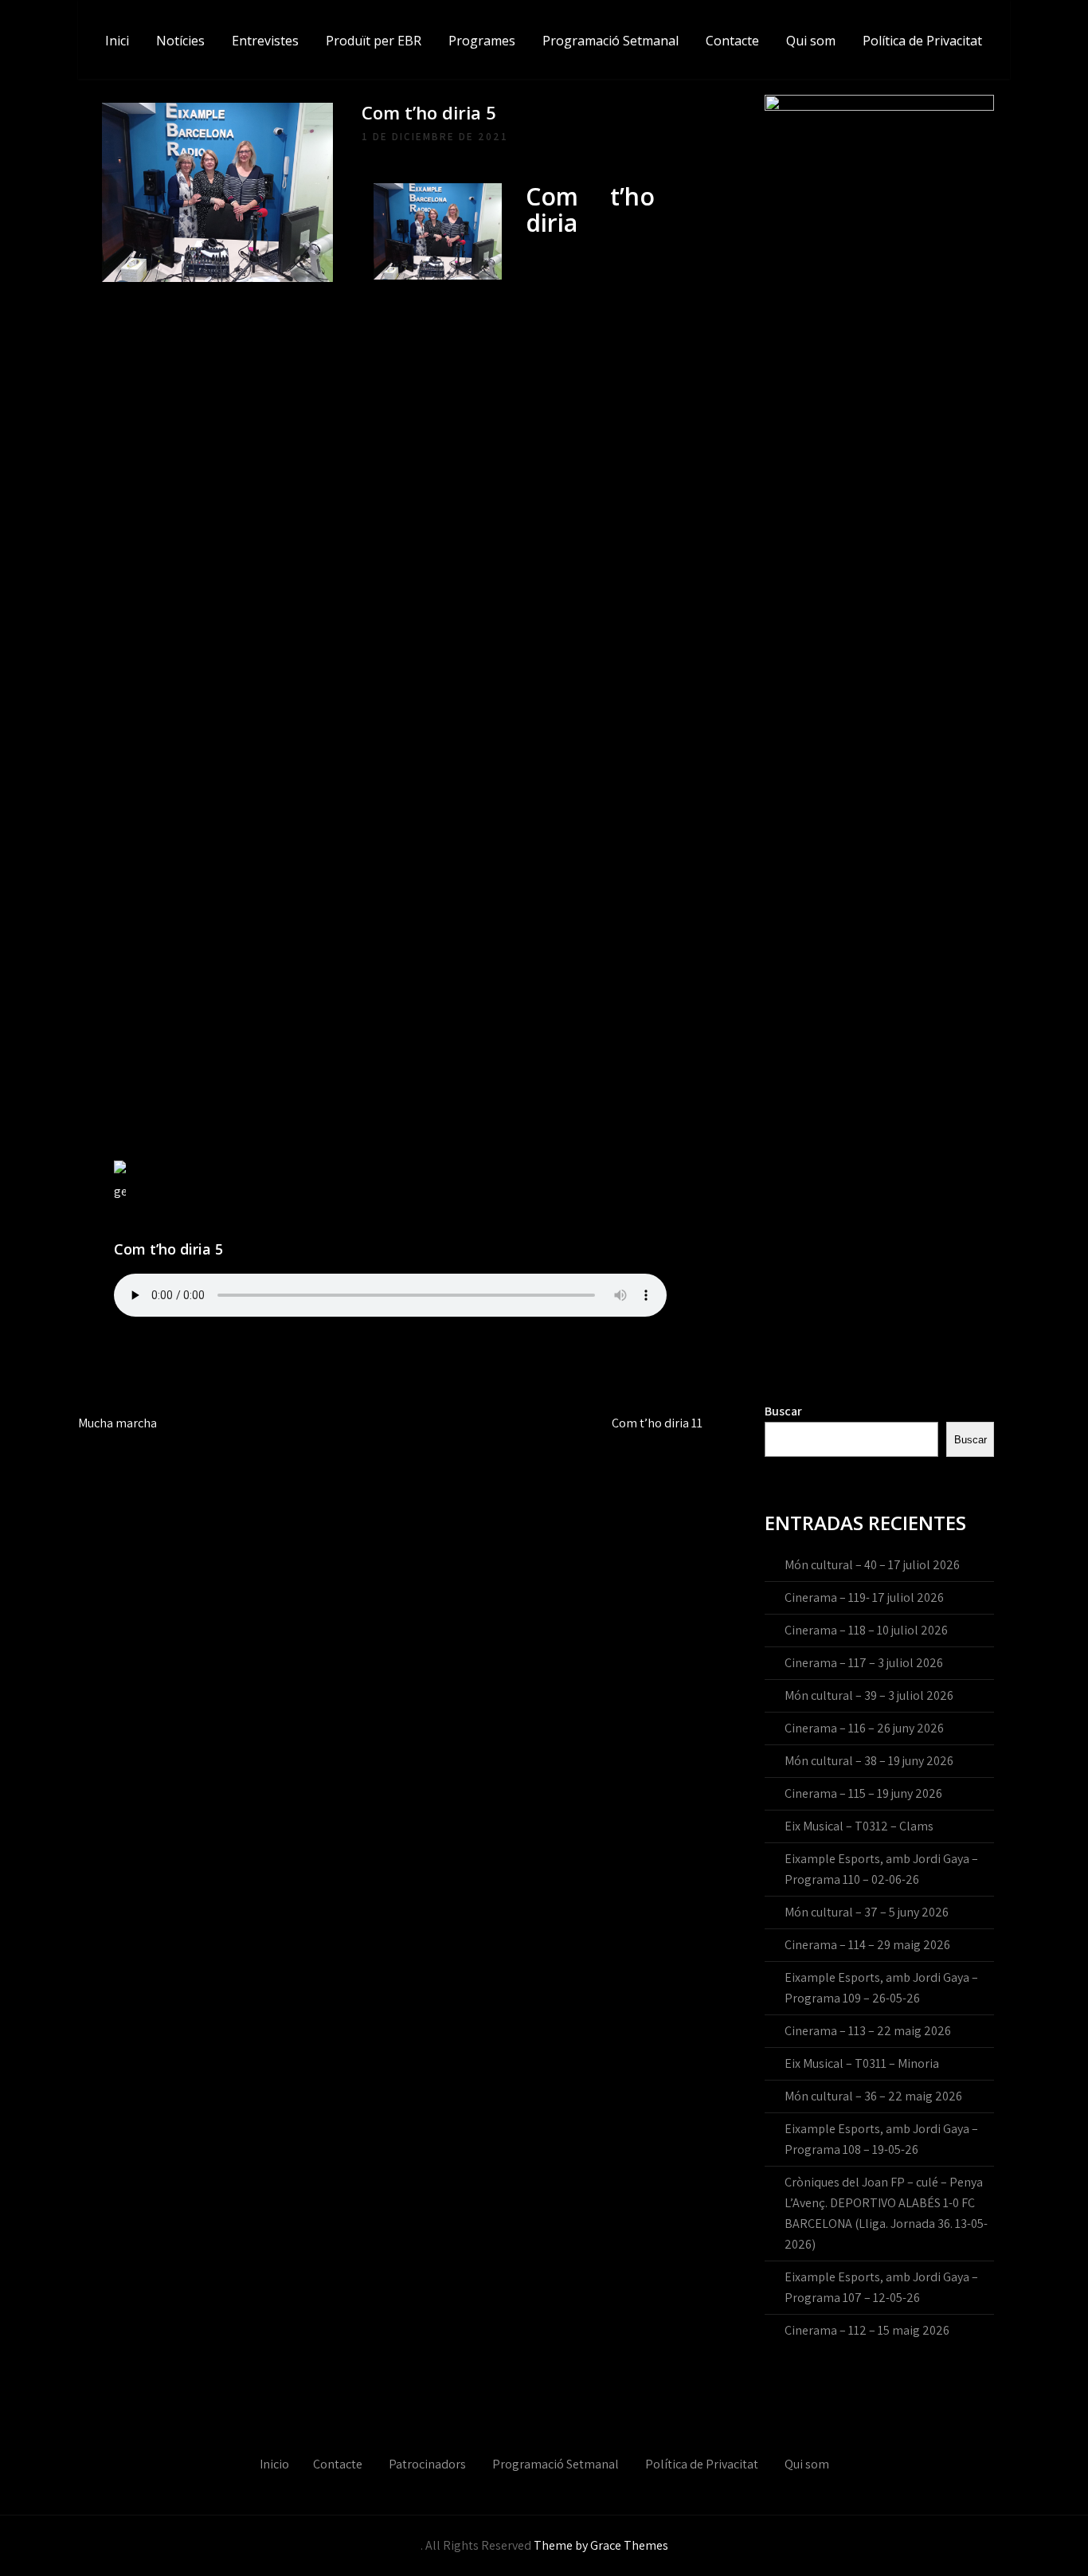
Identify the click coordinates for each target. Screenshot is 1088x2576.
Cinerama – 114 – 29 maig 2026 (867, 1945)
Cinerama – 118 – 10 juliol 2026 (866, 1630)
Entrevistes (265, 41)
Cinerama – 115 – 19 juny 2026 (863, 1793)
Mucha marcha (117, 1423)
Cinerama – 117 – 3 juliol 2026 (864, 1663)
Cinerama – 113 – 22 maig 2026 (868, 2031)
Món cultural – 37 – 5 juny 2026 (867, 1912)
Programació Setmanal (611, 41)
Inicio (274, 2464)
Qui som (811, 41)
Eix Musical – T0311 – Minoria (862, 2063)
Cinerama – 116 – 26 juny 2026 (864, 1728)
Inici (117, 41)
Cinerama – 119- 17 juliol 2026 (864, 1597)
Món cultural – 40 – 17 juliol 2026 (872, 1565)
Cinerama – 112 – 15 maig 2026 (867, 2330)
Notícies (180, 41)
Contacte (732, 41)
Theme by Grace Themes (601, 2545)
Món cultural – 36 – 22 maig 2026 (873, 2096)
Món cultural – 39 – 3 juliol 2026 (869, 1695)
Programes (482, 41)
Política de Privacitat (922, 41)
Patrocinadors (427, 2464)
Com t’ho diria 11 (657, 1423)
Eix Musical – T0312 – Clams (859, 1826)
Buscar (783, 1411)
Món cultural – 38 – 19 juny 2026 (869, 1761)
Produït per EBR (374, 41)
